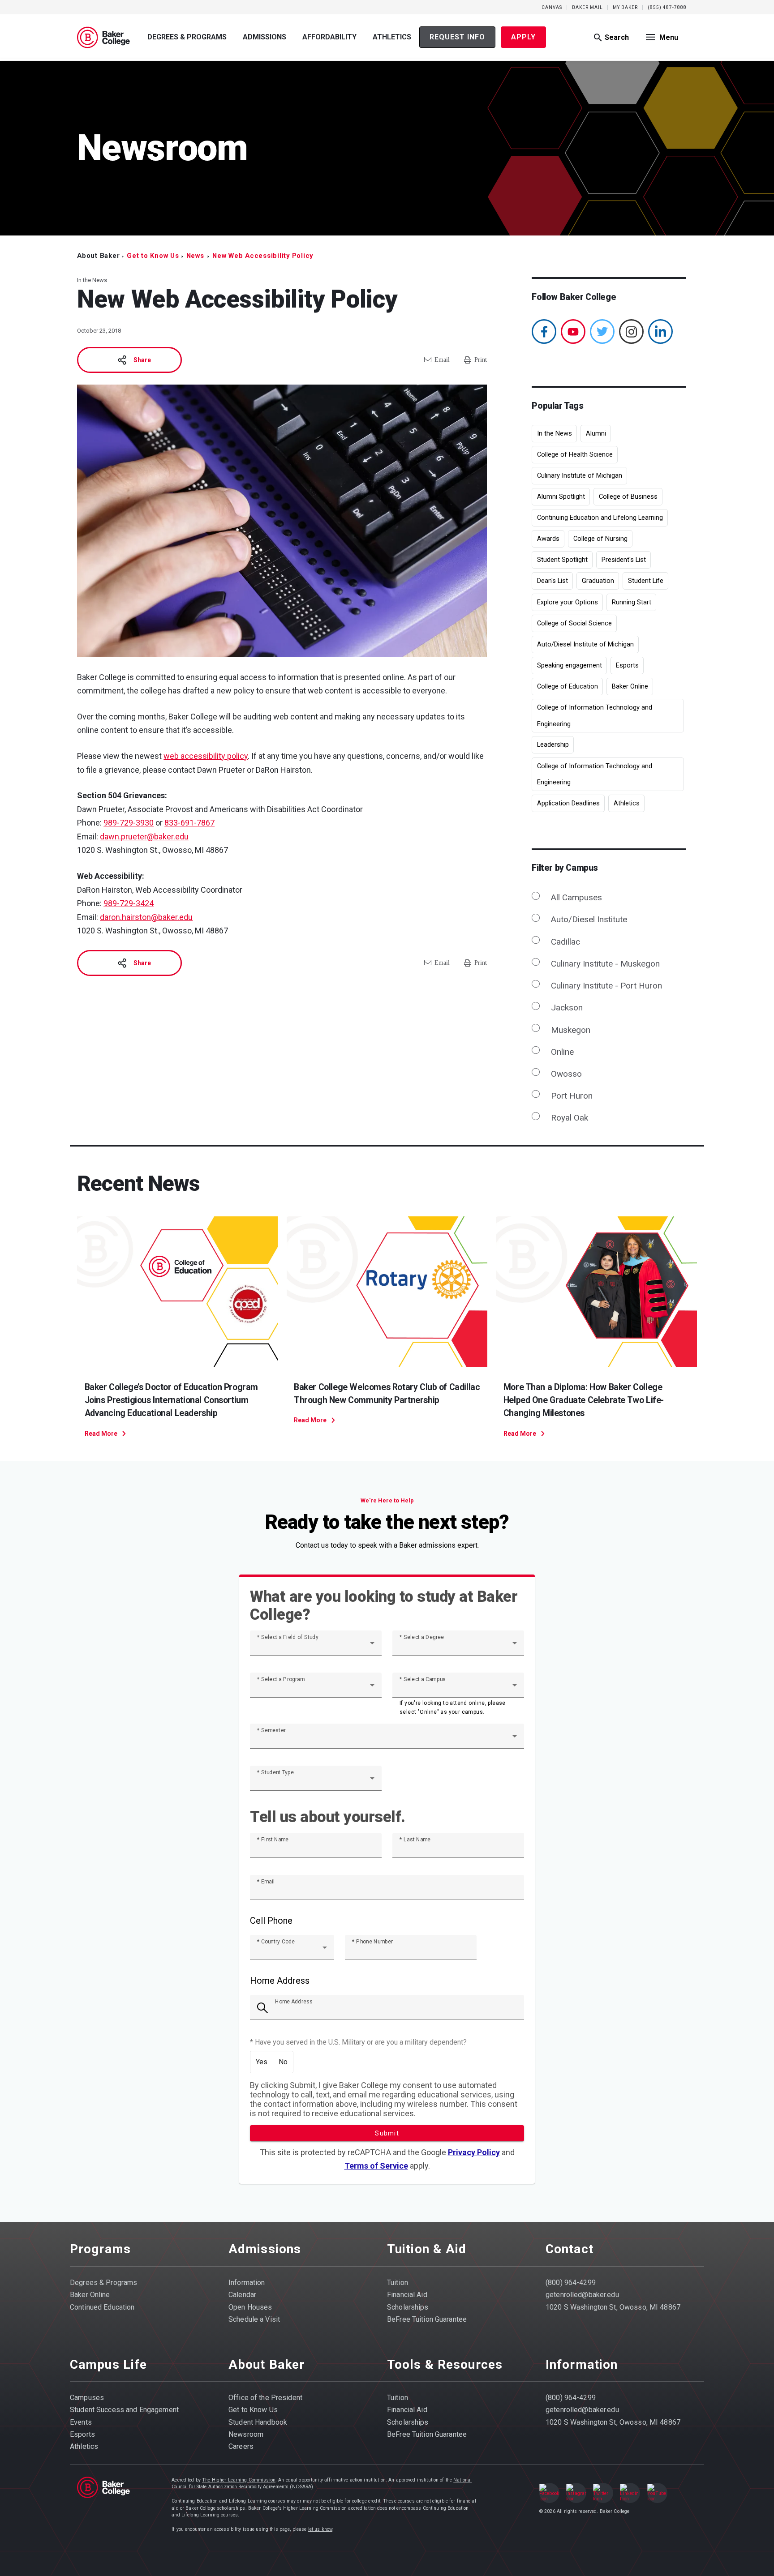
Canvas (552, 7)
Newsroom (246, 2434)
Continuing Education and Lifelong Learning (600, 518)
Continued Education (102, 2307)
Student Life (646, 581)
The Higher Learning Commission (239, 2480)
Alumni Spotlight (561, 496)
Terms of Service (376, 2166)
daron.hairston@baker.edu (146, 917)
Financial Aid (407, 2295)
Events (81, 2422)
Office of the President (265, 2398)
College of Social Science (574, 623)
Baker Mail (587, 7)
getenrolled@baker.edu (582, 2295)
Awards (548, 539)
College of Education (568, 686)
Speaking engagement (570, 665)
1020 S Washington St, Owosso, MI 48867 (613, 2307)
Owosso (566, 1074)
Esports (627, 665)
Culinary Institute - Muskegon (605, 964)
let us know (320, 2529)
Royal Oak (569, 1118)
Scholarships (408, 2307)
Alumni (596, 433)
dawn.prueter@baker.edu (144, 837)
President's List (624, 560)
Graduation (598, 581)
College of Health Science (575, 454)
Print (481, 360)
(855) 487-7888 (667, 7)
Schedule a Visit (254, 2319)
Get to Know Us (153, 256)
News (195, 256)
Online (562, 1052)
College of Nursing (600, 539)
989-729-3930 (129, 823)
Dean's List (553, 581)
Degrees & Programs (187, 37)
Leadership (553, 745)
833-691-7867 (189, 823)
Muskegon (570, 1030)
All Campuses (576, 897)
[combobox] (316, 1647)
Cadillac (565, 942)
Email (442, 360)
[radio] (262, 2062)
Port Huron (572, 1096)
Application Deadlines (568, 803)
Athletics (392, 37)
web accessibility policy (206, 756)
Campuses (87, 2398)
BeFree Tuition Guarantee (427, 2319)
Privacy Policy (474, 2152)
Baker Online (630, 686)
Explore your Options (568, 602)
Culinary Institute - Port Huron (606, 986)
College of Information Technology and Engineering (595, 716)
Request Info (457, 37)
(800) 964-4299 (571, 2283)
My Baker (625, 7)
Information (247, 2283)
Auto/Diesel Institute (589, 919)
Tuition (398, 2283)
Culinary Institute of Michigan (580, 475)
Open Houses (250, 2307)
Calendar (242, 2295)
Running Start (632, 602)
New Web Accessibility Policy (263, 256)
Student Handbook (258, 2422)
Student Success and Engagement (124, 2410)
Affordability (329, 37)
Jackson (567, 1008)
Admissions (264, 37)
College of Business (628, 496)
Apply (523, 37)
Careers (241, 2446)
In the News (555, 433)
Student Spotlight (562, 560)
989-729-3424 (129, 903)
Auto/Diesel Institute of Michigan (585, 644)
